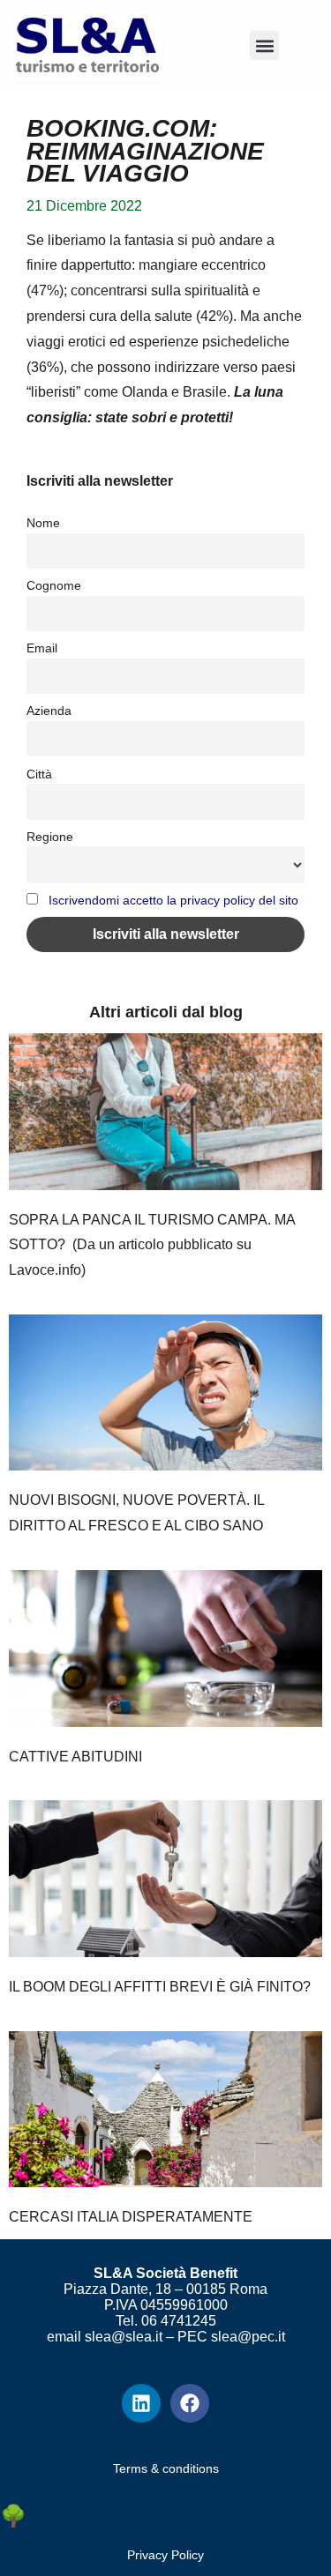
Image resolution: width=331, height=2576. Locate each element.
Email (42, 648)
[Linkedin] (141, 2403)
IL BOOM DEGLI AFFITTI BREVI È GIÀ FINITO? (160, 1987)
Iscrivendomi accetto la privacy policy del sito (173, 900)
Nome (43, 523)
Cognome (54, 585)
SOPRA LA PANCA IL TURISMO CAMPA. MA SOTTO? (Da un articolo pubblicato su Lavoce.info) (152, 1245)
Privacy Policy (165, 2555)
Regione (50, 837)
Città (39, 774)
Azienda (49, 711)
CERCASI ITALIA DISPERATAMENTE (131, 2217)
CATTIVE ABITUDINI (75, 1757)
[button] (264, 45)
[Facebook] (190, 2403)
